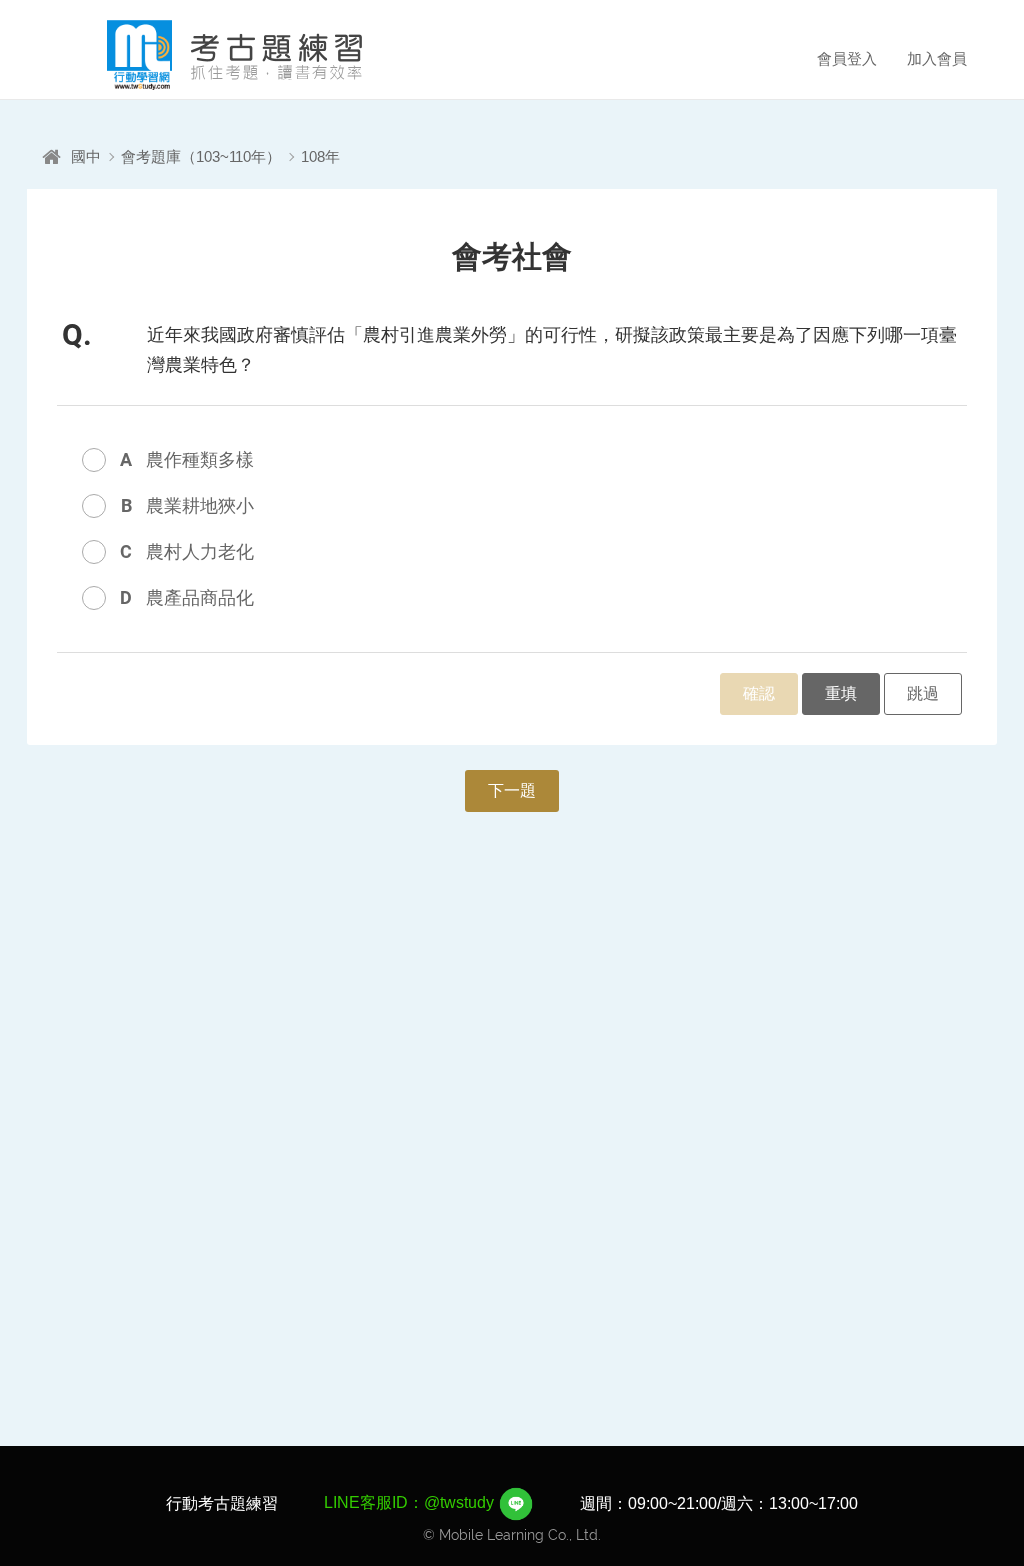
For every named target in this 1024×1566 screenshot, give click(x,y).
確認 (759, 693)
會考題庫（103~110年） (201, 156)
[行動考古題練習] (207, 55)
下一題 (512, 790)
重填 (841, 693)
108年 (320, 156)
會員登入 (847, 58)
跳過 (923, 693)
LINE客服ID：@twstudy (411, 1502)
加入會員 (937, 58)
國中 (86, 156)
